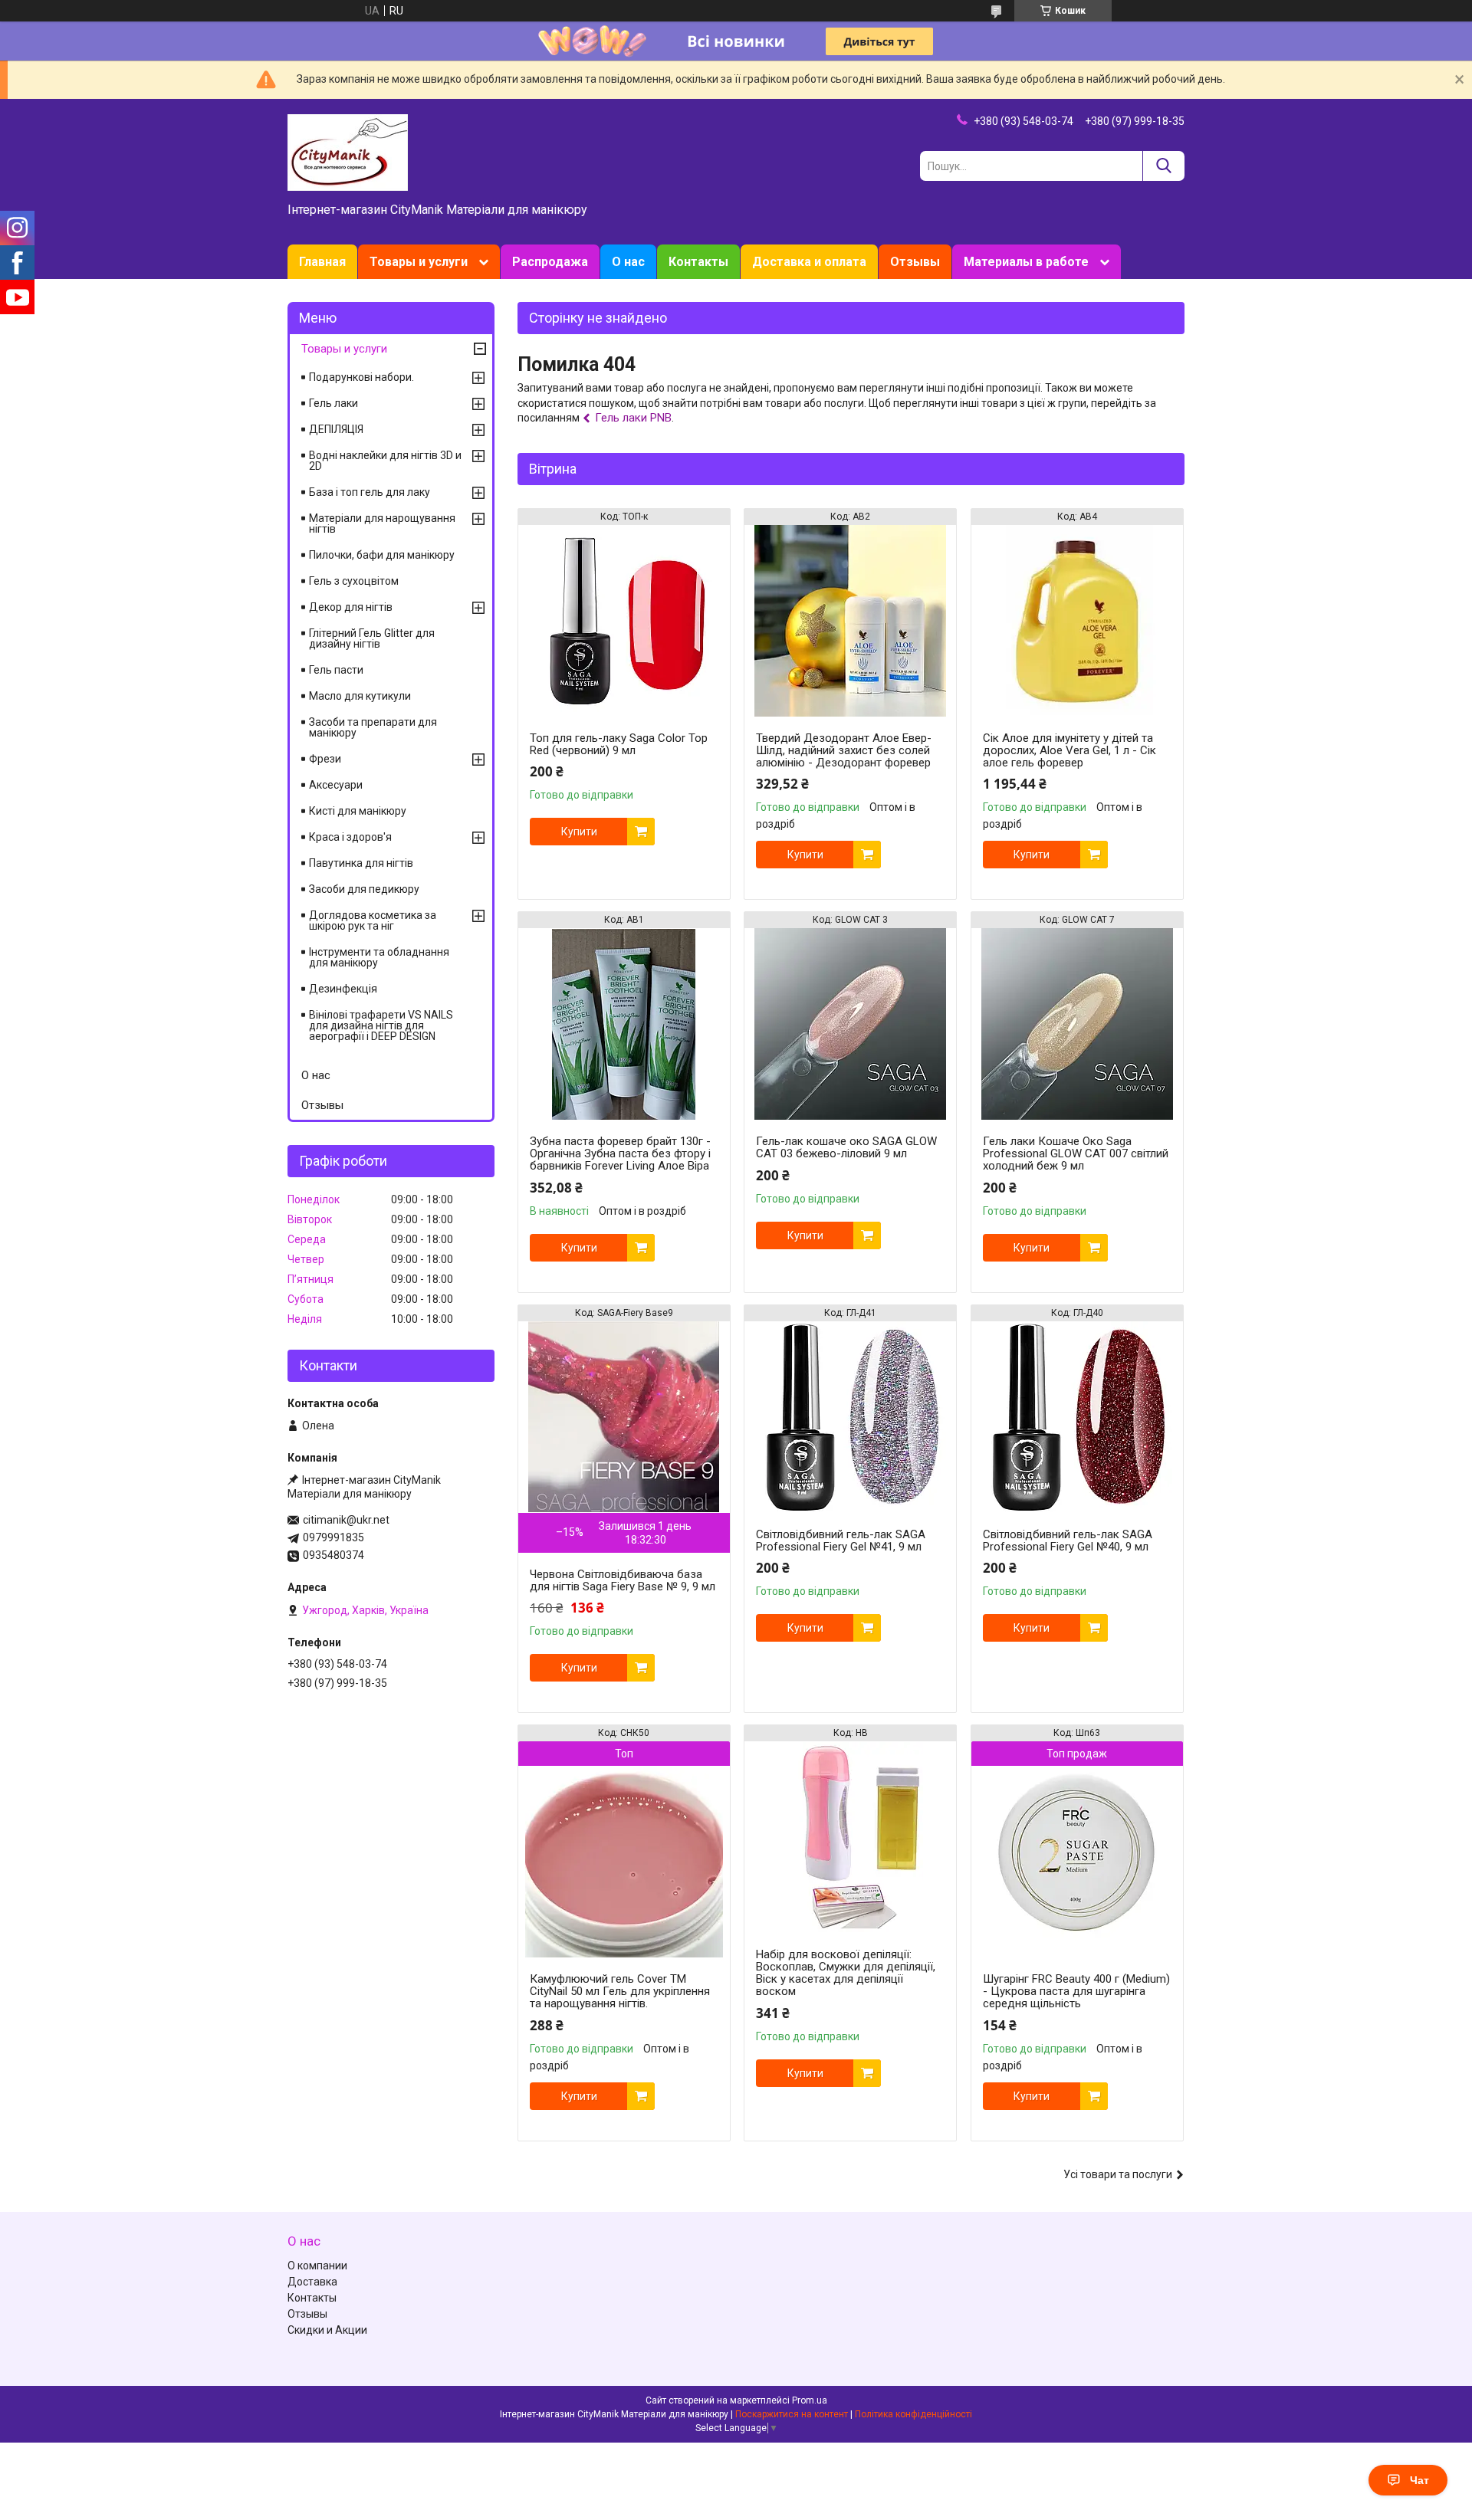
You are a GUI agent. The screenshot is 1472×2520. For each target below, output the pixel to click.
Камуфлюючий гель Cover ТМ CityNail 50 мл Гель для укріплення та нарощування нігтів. (620, 1991)
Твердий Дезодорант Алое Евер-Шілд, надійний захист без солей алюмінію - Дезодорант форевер (844, 750)
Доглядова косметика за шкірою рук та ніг (373, 920)
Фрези (325, 759)
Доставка (312, 2282)
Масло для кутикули (360, 696)
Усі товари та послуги (1118, 2174)
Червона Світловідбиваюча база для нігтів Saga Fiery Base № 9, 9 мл (623, 1580)
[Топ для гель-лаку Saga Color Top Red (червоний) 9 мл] (624, 621)
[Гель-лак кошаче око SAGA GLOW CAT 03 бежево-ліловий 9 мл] (850, 1024)
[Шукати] (1163, 166)
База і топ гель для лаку (370, 492)
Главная (322, 262)
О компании (317, 2266)
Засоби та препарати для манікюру (373, 727)
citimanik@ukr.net (346, 1520)
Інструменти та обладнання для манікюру (379, 957)
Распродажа (550, 262)
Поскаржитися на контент (792, 2414)
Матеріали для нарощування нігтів (382, 523)
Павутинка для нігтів (361, 863)
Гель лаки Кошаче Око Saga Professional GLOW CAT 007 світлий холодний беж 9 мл (1076, 1153)
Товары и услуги (419, 262)
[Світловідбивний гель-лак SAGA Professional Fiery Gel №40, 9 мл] (1077, 1417)
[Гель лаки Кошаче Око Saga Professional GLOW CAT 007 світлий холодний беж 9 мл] (1077, 1024)
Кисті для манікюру (358, 811)
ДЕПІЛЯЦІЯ (336, 429)
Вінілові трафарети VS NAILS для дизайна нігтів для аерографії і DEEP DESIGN (381, 1025)
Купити (579, 832)
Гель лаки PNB (633, 418)
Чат (1419, 2480)
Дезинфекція (343, 989)
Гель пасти (336, 670)
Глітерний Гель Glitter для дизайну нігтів (372, 638)
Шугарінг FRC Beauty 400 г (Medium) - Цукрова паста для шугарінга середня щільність (1076, 1991)
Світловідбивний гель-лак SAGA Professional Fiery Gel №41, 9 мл (841, 1541)
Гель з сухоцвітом (354, 581)
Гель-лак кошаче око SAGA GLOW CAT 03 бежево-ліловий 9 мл (846, 1147)
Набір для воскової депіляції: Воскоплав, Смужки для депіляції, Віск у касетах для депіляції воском (846, 1973)
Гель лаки (333, 403)
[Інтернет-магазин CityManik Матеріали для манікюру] (348, 152)
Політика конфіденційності (913, 2414)
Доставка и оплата (809, 262)
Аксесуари (336, 785)
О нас (628, 262)
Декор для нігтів (351, 607)
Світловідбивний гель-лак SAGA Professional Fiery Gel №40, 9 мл (1068, 1541)
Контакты (698, 262)
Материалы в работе (1026, 262)
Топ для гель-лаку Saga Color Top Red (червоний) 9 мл (619, 744)
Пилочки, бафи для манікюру (382, 555)
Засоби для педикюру (364, 889)
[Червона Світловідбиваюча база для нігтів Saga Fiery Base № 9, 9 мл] (624, 1417)
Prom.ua (810, 2400)
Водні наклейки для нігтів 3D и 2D (385, 461)
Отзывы (915, 262)
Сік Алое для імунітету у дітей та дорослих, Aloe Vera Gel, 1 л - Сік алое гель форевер (1069, 750)
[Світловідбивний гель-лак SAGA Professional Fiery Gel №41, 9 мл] (850, 1417)
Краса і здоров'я (350, 837)
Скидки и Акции (327, 2330)
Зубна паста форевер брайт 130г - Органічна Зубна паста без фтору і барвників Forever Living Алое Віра (620, 1153)
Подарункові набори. (361, 377)
